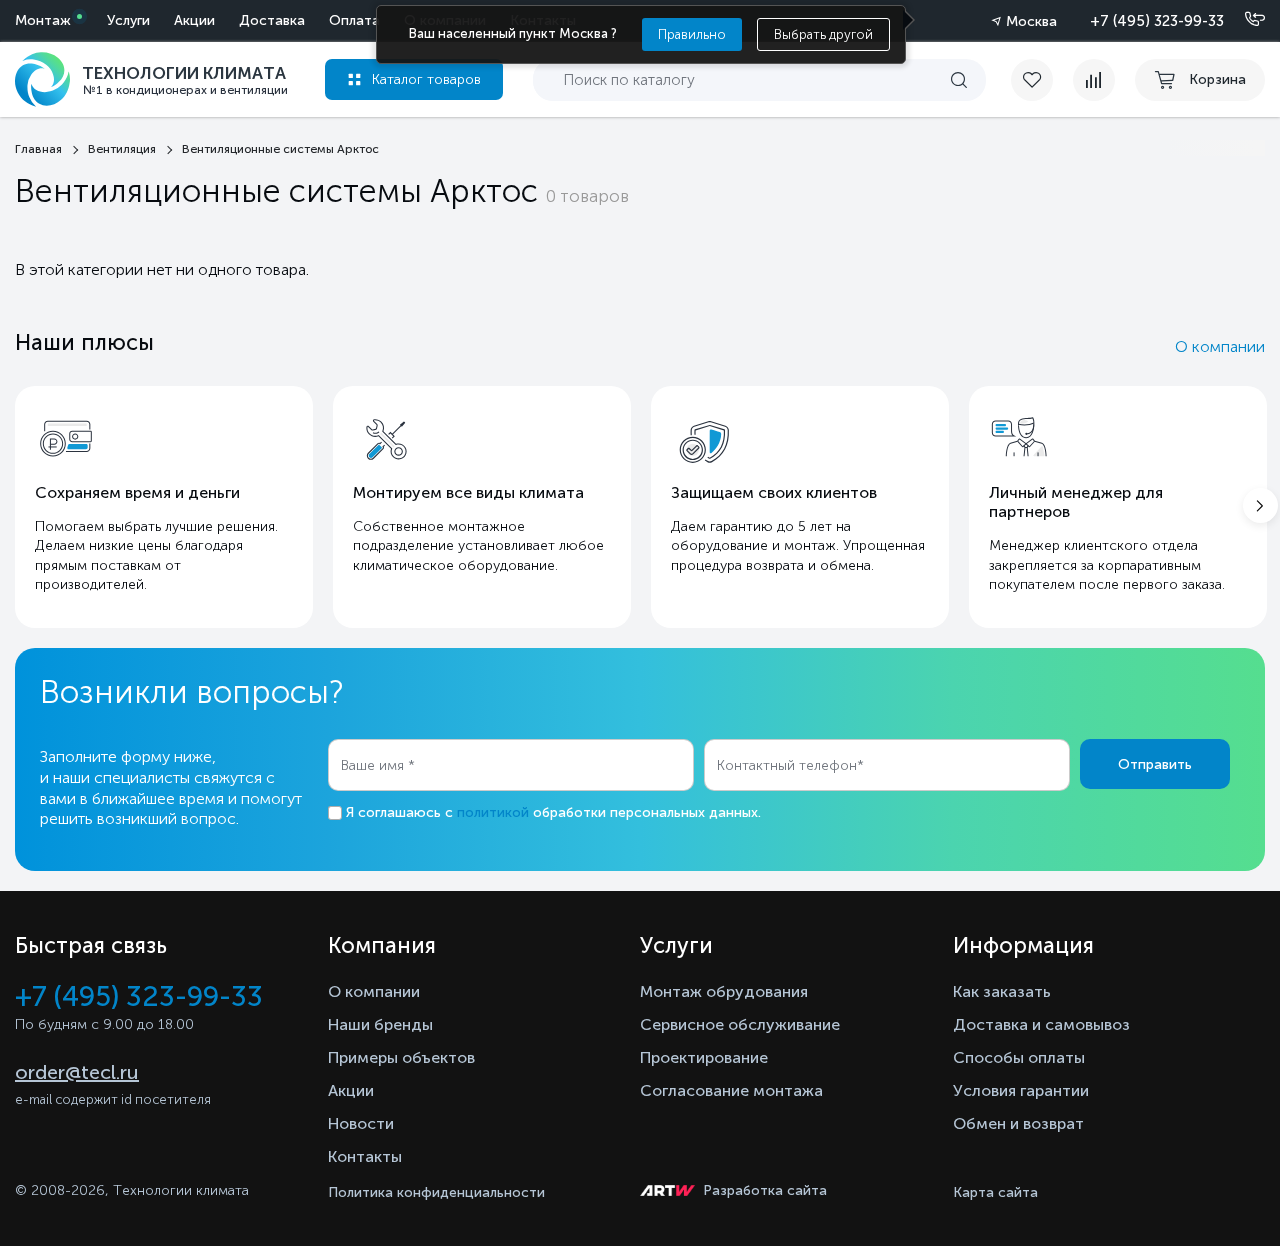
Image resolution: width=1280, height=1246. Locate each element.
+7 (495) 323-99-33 (1157, 21)
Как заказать (1002, 991)
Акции (194, 20)
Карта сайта (995, 1192)
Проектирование (704, 1057)
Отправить (1155, 764)
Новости (361, 1123)
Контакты (365, 1156)
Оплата (354, 20)
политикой (493, 812)
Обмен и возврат (1018, 1123)
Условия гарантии (1021, 1090)
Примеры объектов (401, 1057)
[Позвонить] (1243, 20)
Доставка (272, 20)
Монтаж (43, 20)
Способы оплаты (1019, 1057)
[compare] (1094, 80)
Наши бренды (380, 1024)
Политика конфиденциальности (436, 1192)
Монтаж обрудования (724, 991)
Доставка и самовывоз (1041, 1024)
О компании (1220, 346)
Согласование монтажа (731, 1090)
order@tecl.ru (77, 1072)
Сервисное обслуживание (740, 1024)
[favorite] (1042, 80)
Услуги (128, 20)
